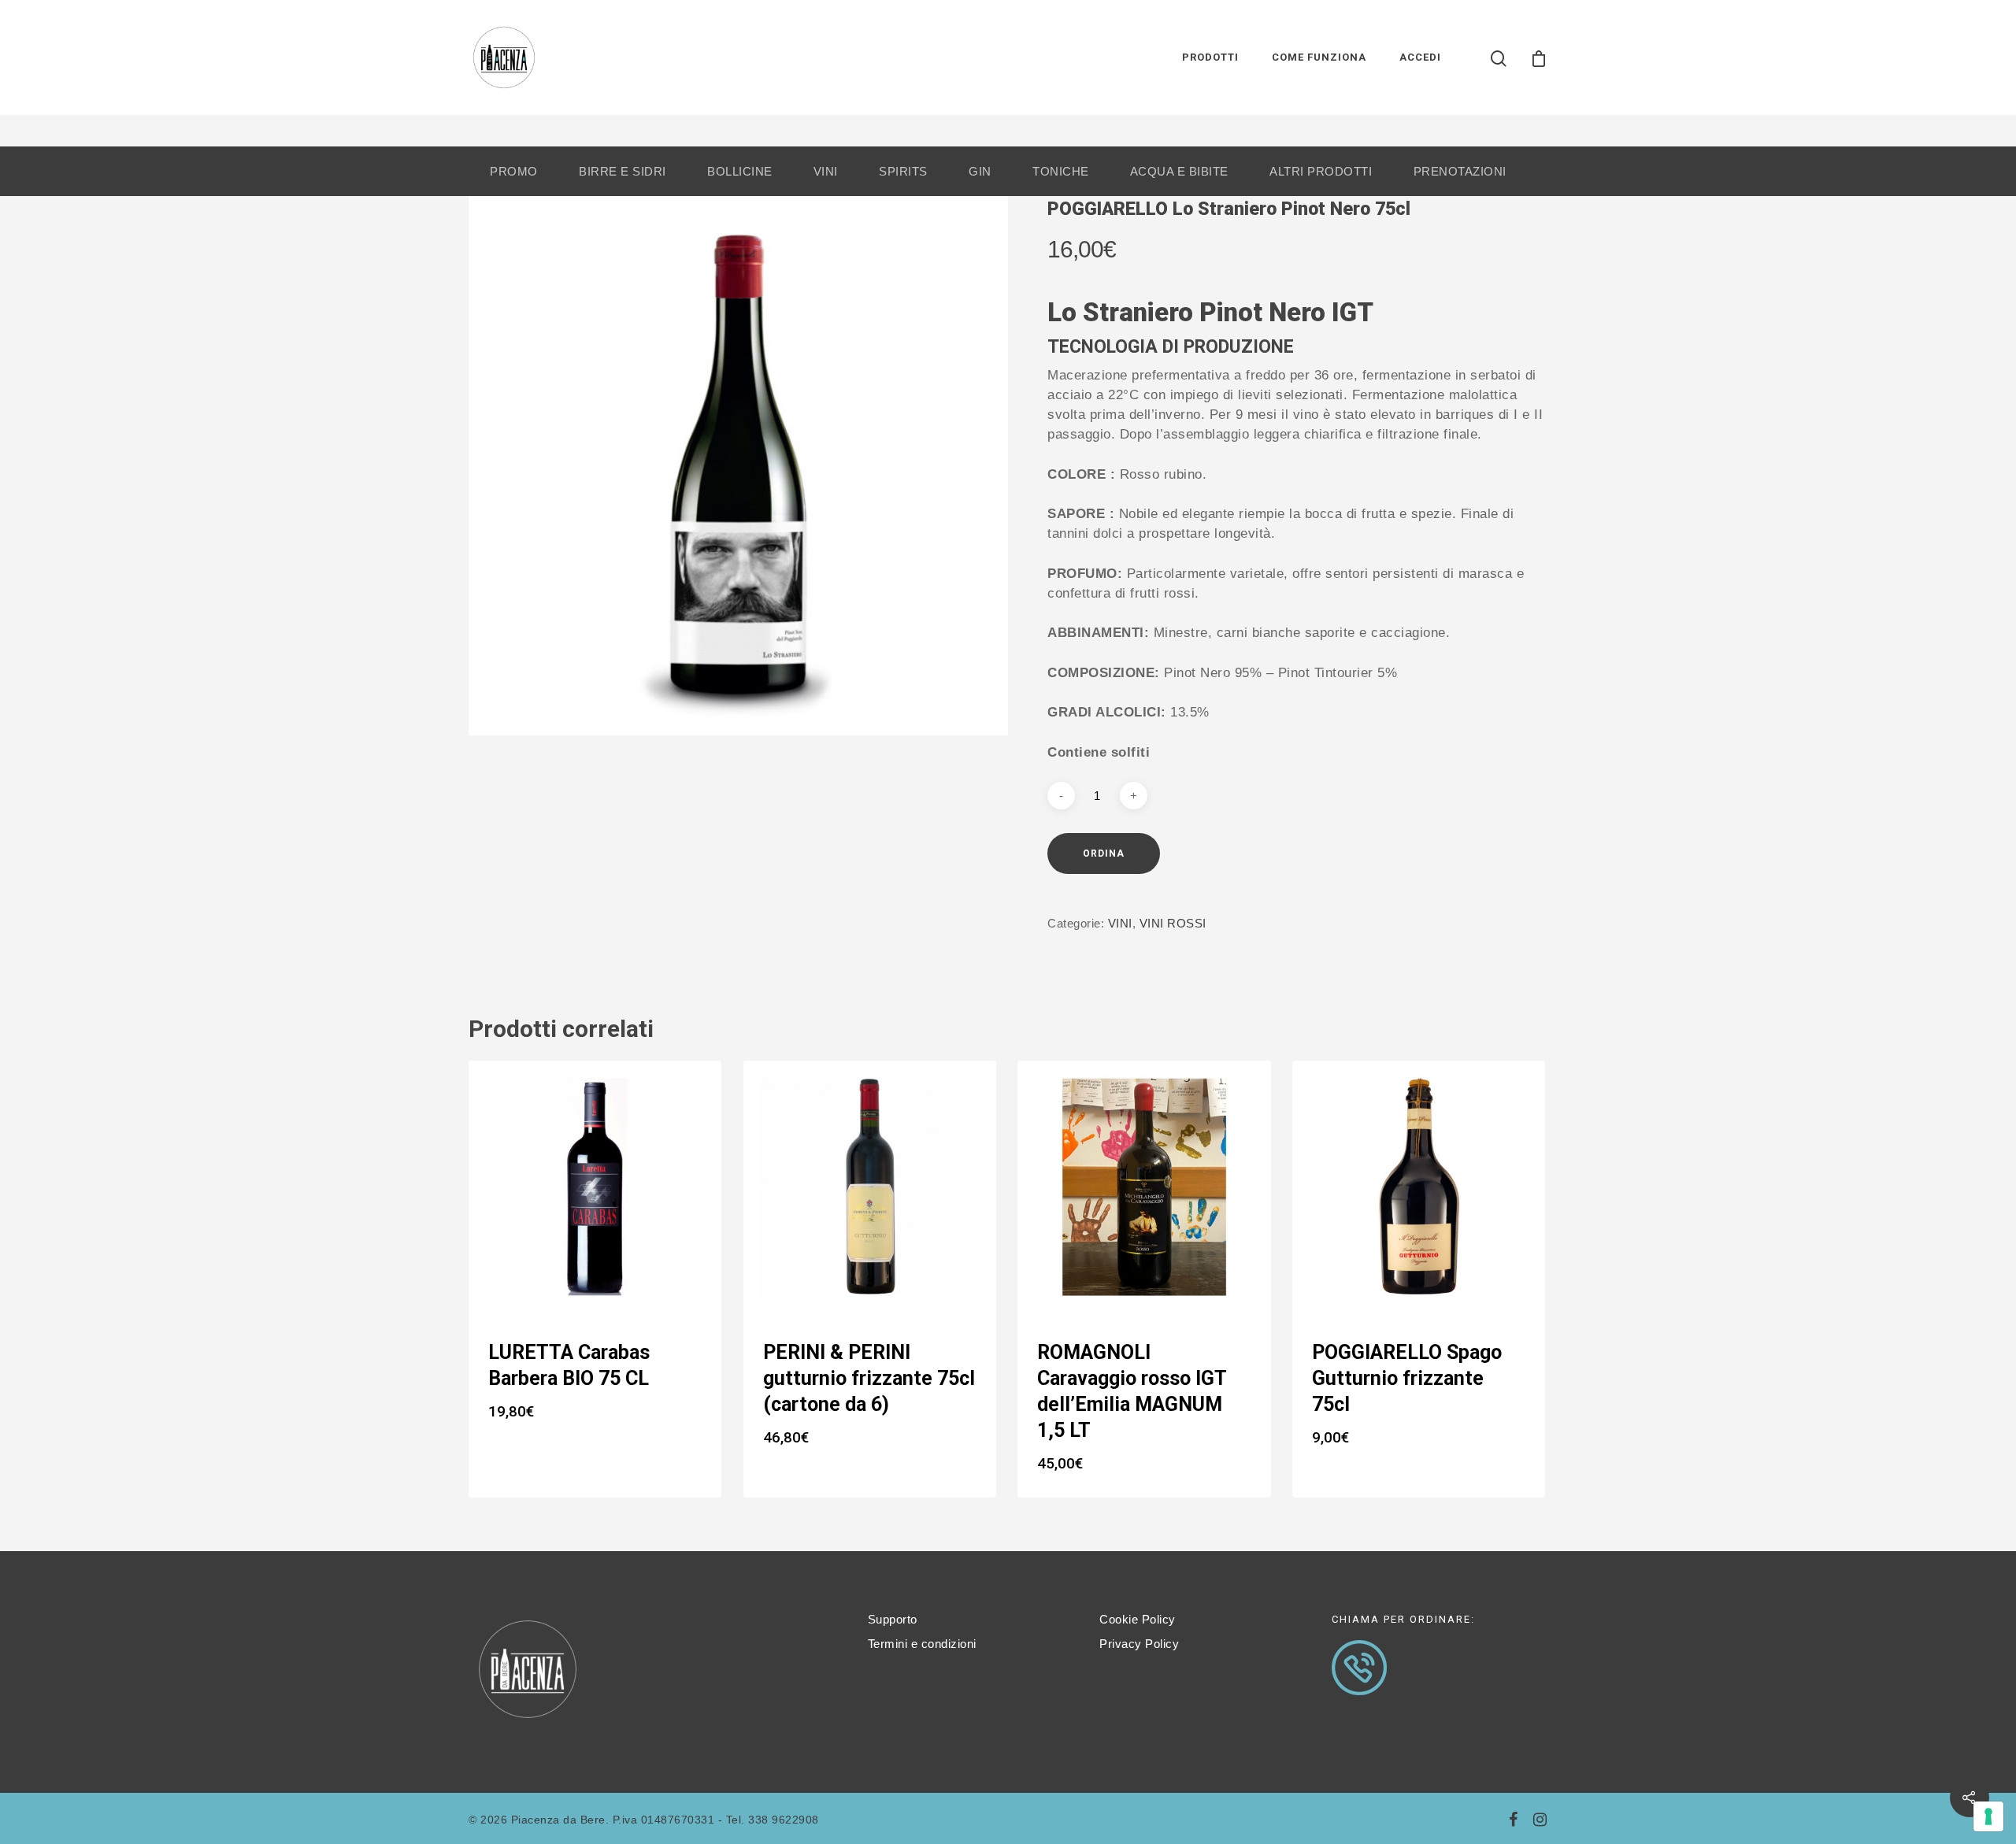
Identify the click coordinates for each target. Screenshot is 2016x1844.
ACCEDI (1420, 57)
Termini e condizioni (922, 1644)
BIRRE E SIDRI (623, 171)
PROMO (514, 171)
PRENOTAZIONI (1460, 171)
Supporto (893, 1619)
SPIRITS (903, 171)
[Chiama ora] (1359, 1703)
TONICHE (1061, 171)
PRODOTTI (1210, 57)
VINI (826, 171)
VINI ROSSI (1173, 923)
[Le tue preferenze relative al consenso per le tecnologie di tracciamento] (1988, 1816)
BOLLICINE (740, 171)
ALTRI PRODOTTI (1321, 171)
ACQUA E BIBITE (1179, 171)
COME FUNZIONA (1319, 57)
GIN (980, 171)
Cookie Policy (1138, 1619)
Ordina (1104, 853)
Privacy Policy (1139, 1644)
